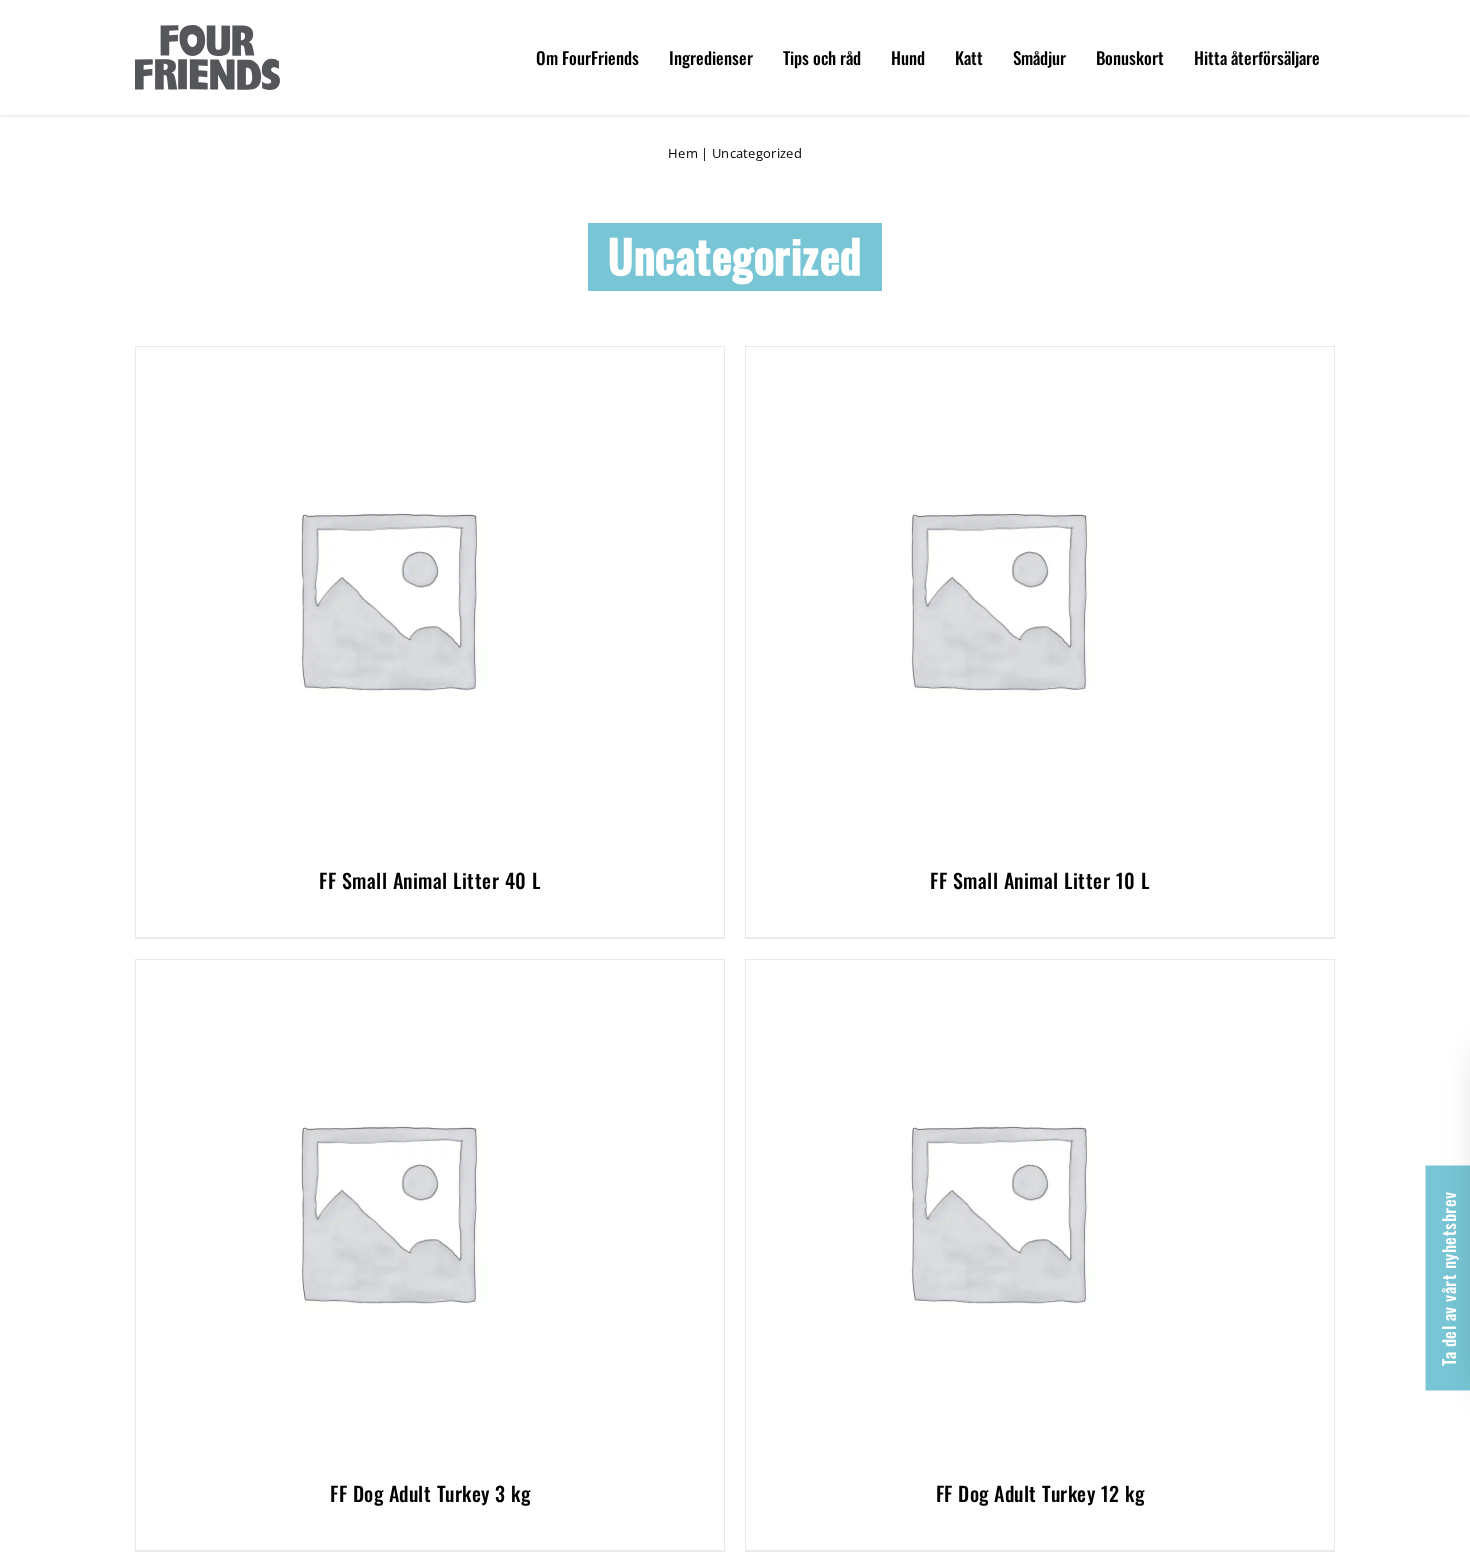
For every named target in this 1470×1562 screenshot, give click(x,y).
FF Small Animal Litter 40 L (430, 880)
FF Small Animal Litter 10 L (1040, 880)
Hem (683, 153)
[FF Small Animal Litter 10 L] (996, 358)
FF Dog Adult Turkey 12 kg (1040, 1493)
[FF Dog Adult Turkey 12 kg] (996, 971)
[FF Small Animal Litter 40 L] (386, 358)
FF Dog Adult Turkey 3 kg (430, 1493)
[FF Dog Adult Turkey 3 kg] (386, 971)
